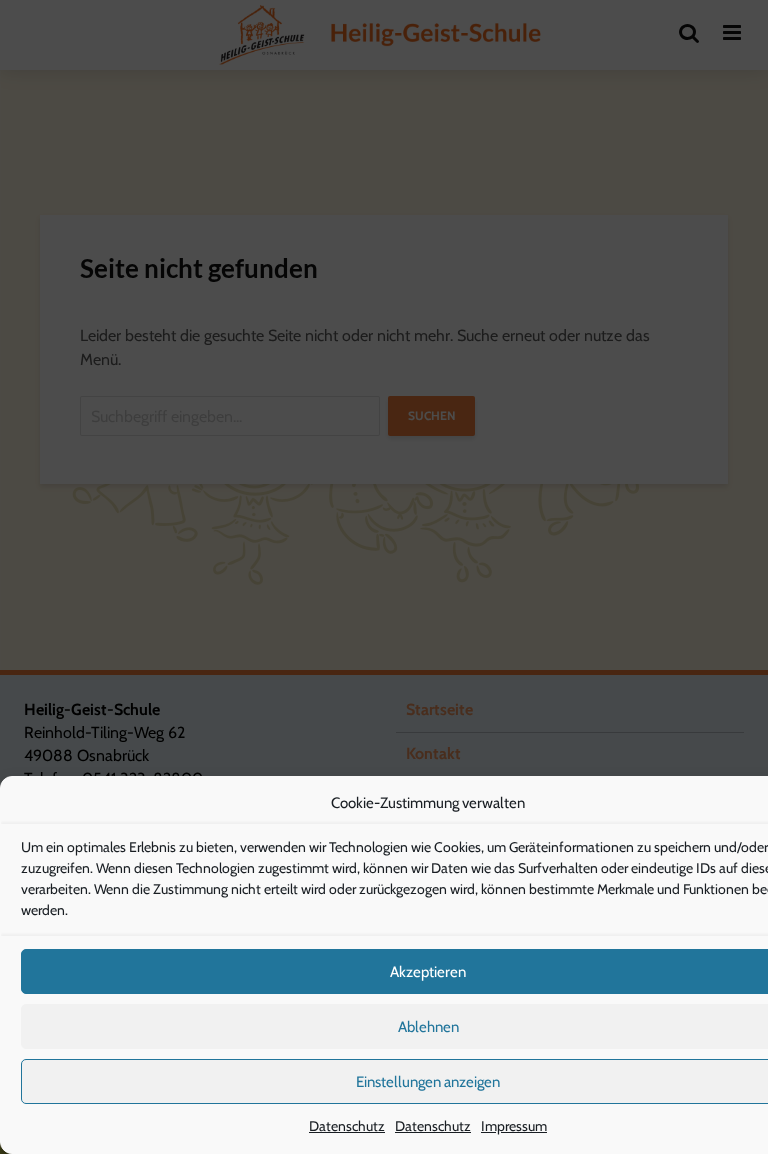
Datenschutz (347, 1126)
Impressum (514, 1126)
